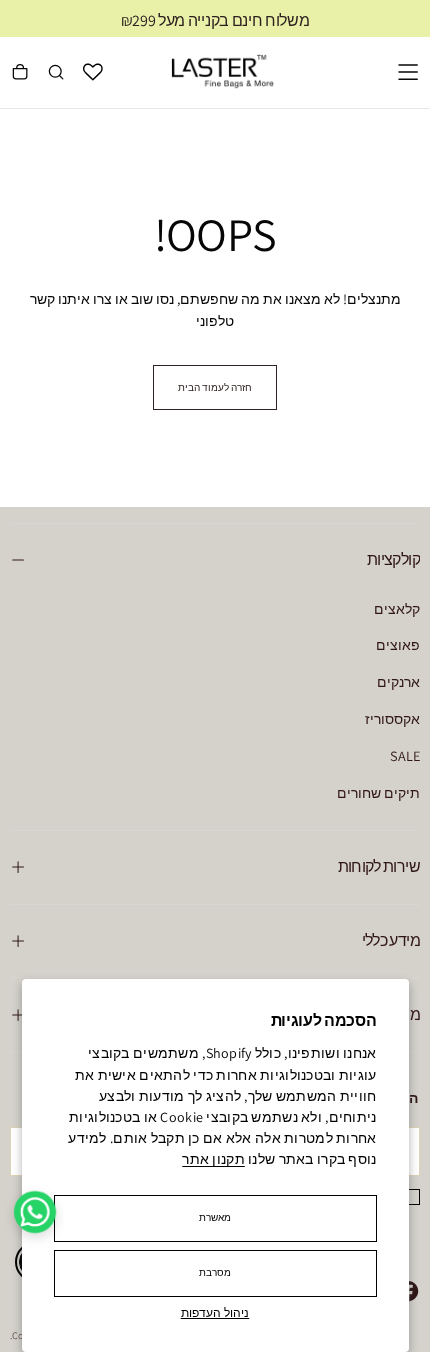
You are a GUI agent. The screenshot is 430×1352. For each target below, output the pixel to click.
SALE (405, 755)
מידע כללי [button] (391, 940)
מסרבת (215, 1272)
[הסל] (20, 74)
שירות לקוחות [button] (379, 866)
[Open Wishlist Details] (93, 72)
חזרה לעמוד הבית (215, 387)
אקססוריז (392, 718)
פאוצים (398, 644)
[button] (408, 72)
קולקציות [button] (393, 559)
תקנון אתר (213, 1159)
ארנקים (398, 681)
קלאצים (397, 608)
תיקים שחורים (378, 792)
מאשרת (215, 1217)
